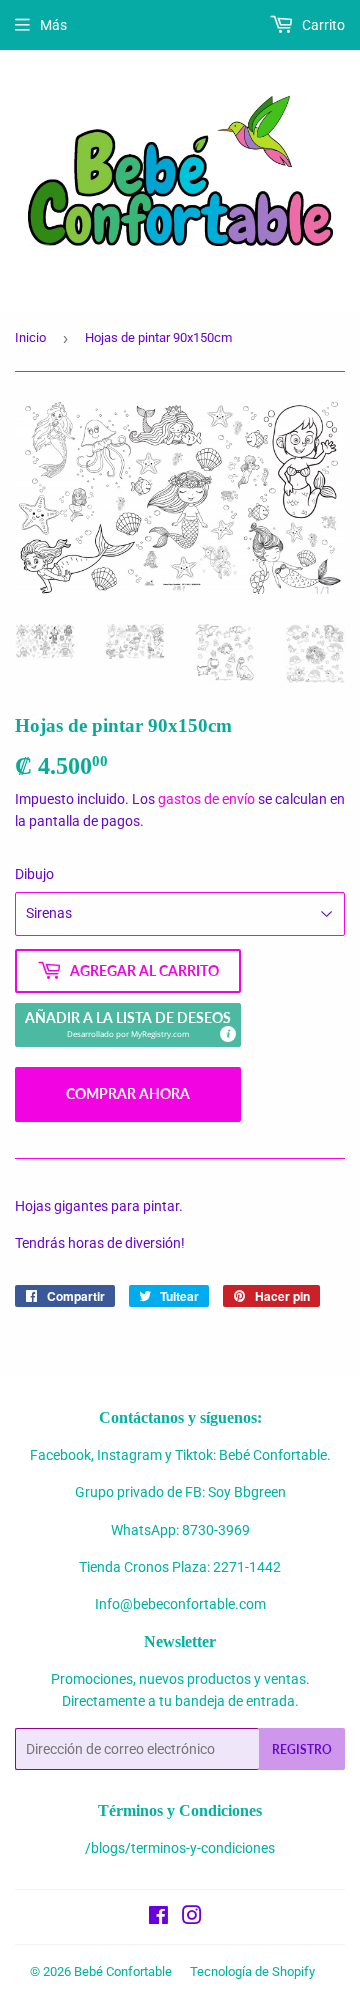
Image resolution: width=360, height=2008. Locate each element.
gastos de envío (206, 799)
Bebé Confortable (123, 1971)
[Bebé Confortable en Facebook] (158, 1918)
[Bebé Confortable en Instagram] (192, 1918)
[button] (128, 1025)
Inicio (30, 337)
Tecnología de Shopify (252, 1971)
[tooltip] (227, 1033)
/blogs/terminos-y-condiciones (180, 1848)
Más (53, 25)
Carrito (322, 25)
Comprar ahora (128, 1093)
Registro (302, 1749)
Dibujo (34, 874)
